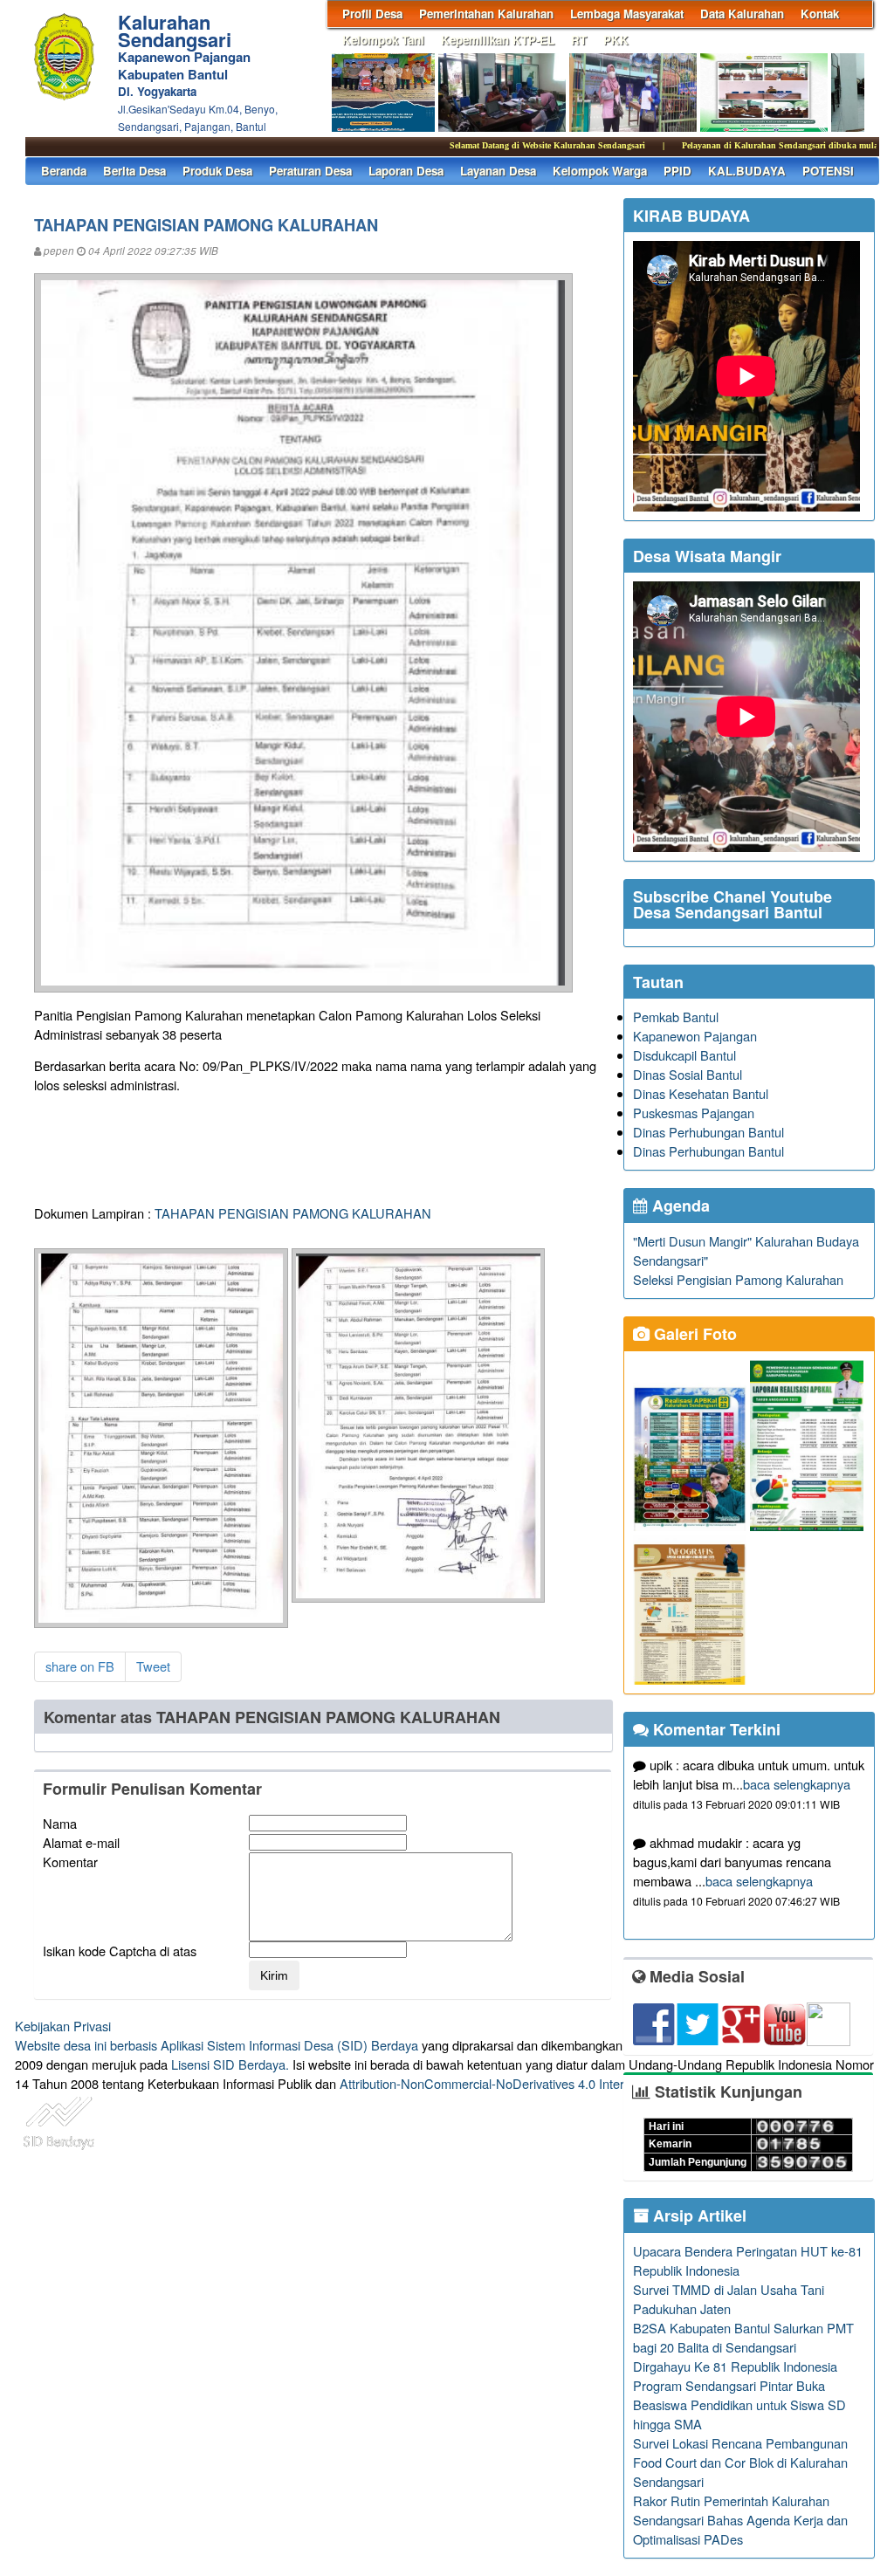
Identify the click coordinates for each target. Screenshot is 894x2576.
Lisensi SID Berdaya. (230, 2064)
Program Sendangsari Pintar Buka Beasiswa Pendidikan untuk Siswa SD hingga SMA (739, 2404)
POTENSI (828, 171)
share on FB (80, 1666)
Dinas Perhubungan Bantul (708, 1132)
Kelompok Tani (383, 40)
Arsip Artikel (698, 2215)
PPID (677, 171)
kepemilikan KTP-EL (498, 40)
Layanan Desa (498, 171)
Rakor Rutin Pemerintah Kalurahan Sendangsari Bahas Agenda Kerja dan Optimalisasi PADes (740, 2520)
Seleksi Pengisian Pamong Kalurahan (738, 1279)
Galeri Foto (693, 1334)
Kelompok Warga (600, 171)
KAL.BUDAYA (747, 171)
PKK (616, 40)
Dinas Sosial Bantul (688, 1074)
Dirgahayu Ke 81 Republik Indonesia (735, 2366)
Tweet (153, 1666)
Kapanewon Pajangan (695, 1036)
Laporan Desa (406, 171)
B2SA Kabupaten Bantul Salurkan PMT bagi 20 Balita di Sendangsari (743, 2337)
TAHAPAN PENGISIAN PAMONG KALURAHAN (293, 1213)
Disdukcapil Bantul (684, 1055)
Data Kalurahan (742, 14)
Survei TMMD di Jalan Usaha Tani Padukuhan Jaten (729, 2299)
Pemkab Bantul (676, 1017)
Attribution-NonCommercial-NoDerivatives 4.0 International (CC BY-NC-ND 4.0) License (586, 2083)
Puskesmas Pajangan (694, 1113)
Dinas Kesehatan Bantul (701, 1093)
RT (579, 40)
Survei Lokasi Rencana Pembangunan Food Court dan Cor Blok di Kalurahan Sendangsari (740, 2462)
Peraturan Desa (310, 171)
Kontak (820, 14)
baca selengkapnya (797, 1784)
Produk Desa (217, 171)
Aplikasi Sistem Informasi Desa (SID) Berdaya (289, 2045)
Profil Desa (372, 14)
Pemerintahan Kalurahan (486, 14)
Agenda (679, 1206)
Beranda (64, 171)
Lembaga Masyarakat (627, 14)
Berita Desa (134, 171)
